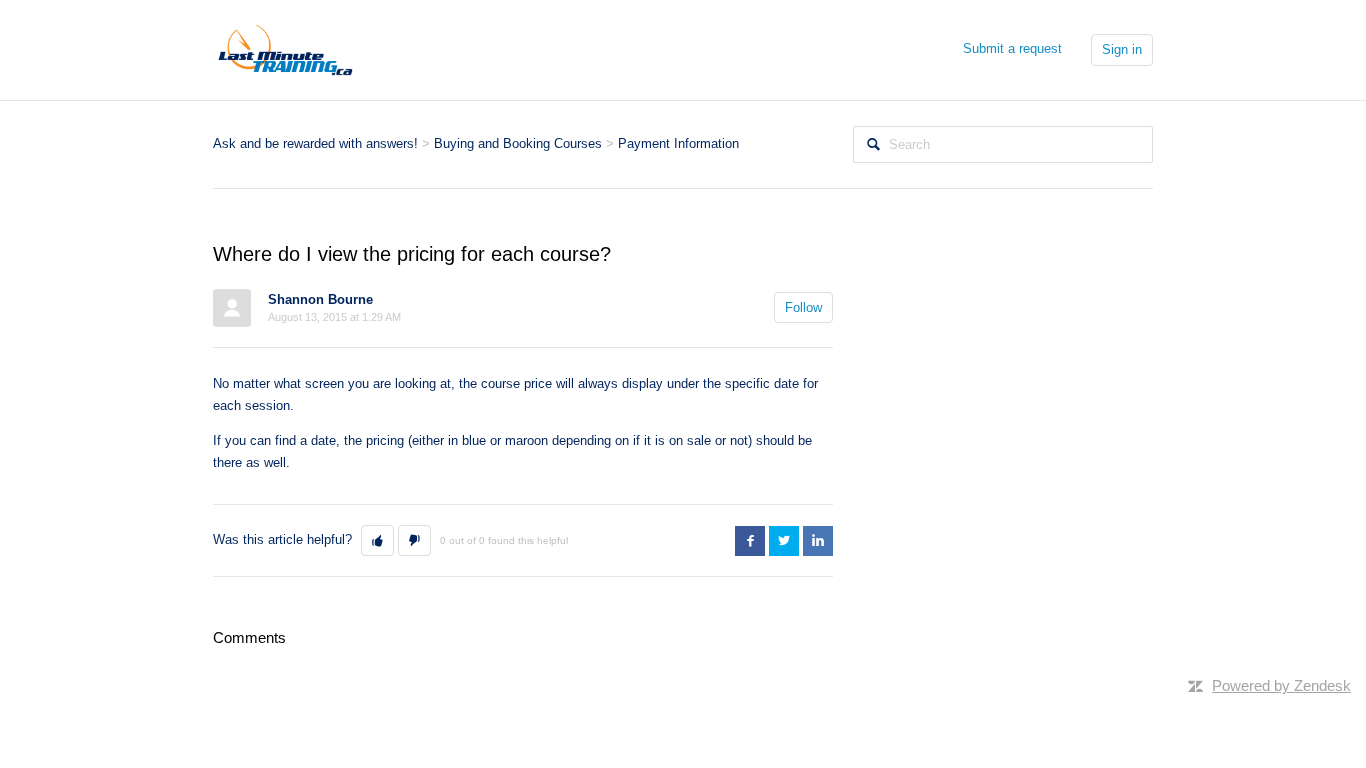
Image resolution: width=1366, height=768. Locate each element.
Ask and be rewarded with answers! (315, 143)
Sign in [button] (1122, 49)
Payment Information (678, 143)
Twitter (784, 541)
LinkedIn (818, 541)
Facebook (750, 541)
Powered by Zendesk (1281, 685)
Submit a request (1012, 48)
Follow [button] (803, 307)
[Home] (285, 48)
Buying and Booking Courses (518, 143)
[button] (377, 541)
